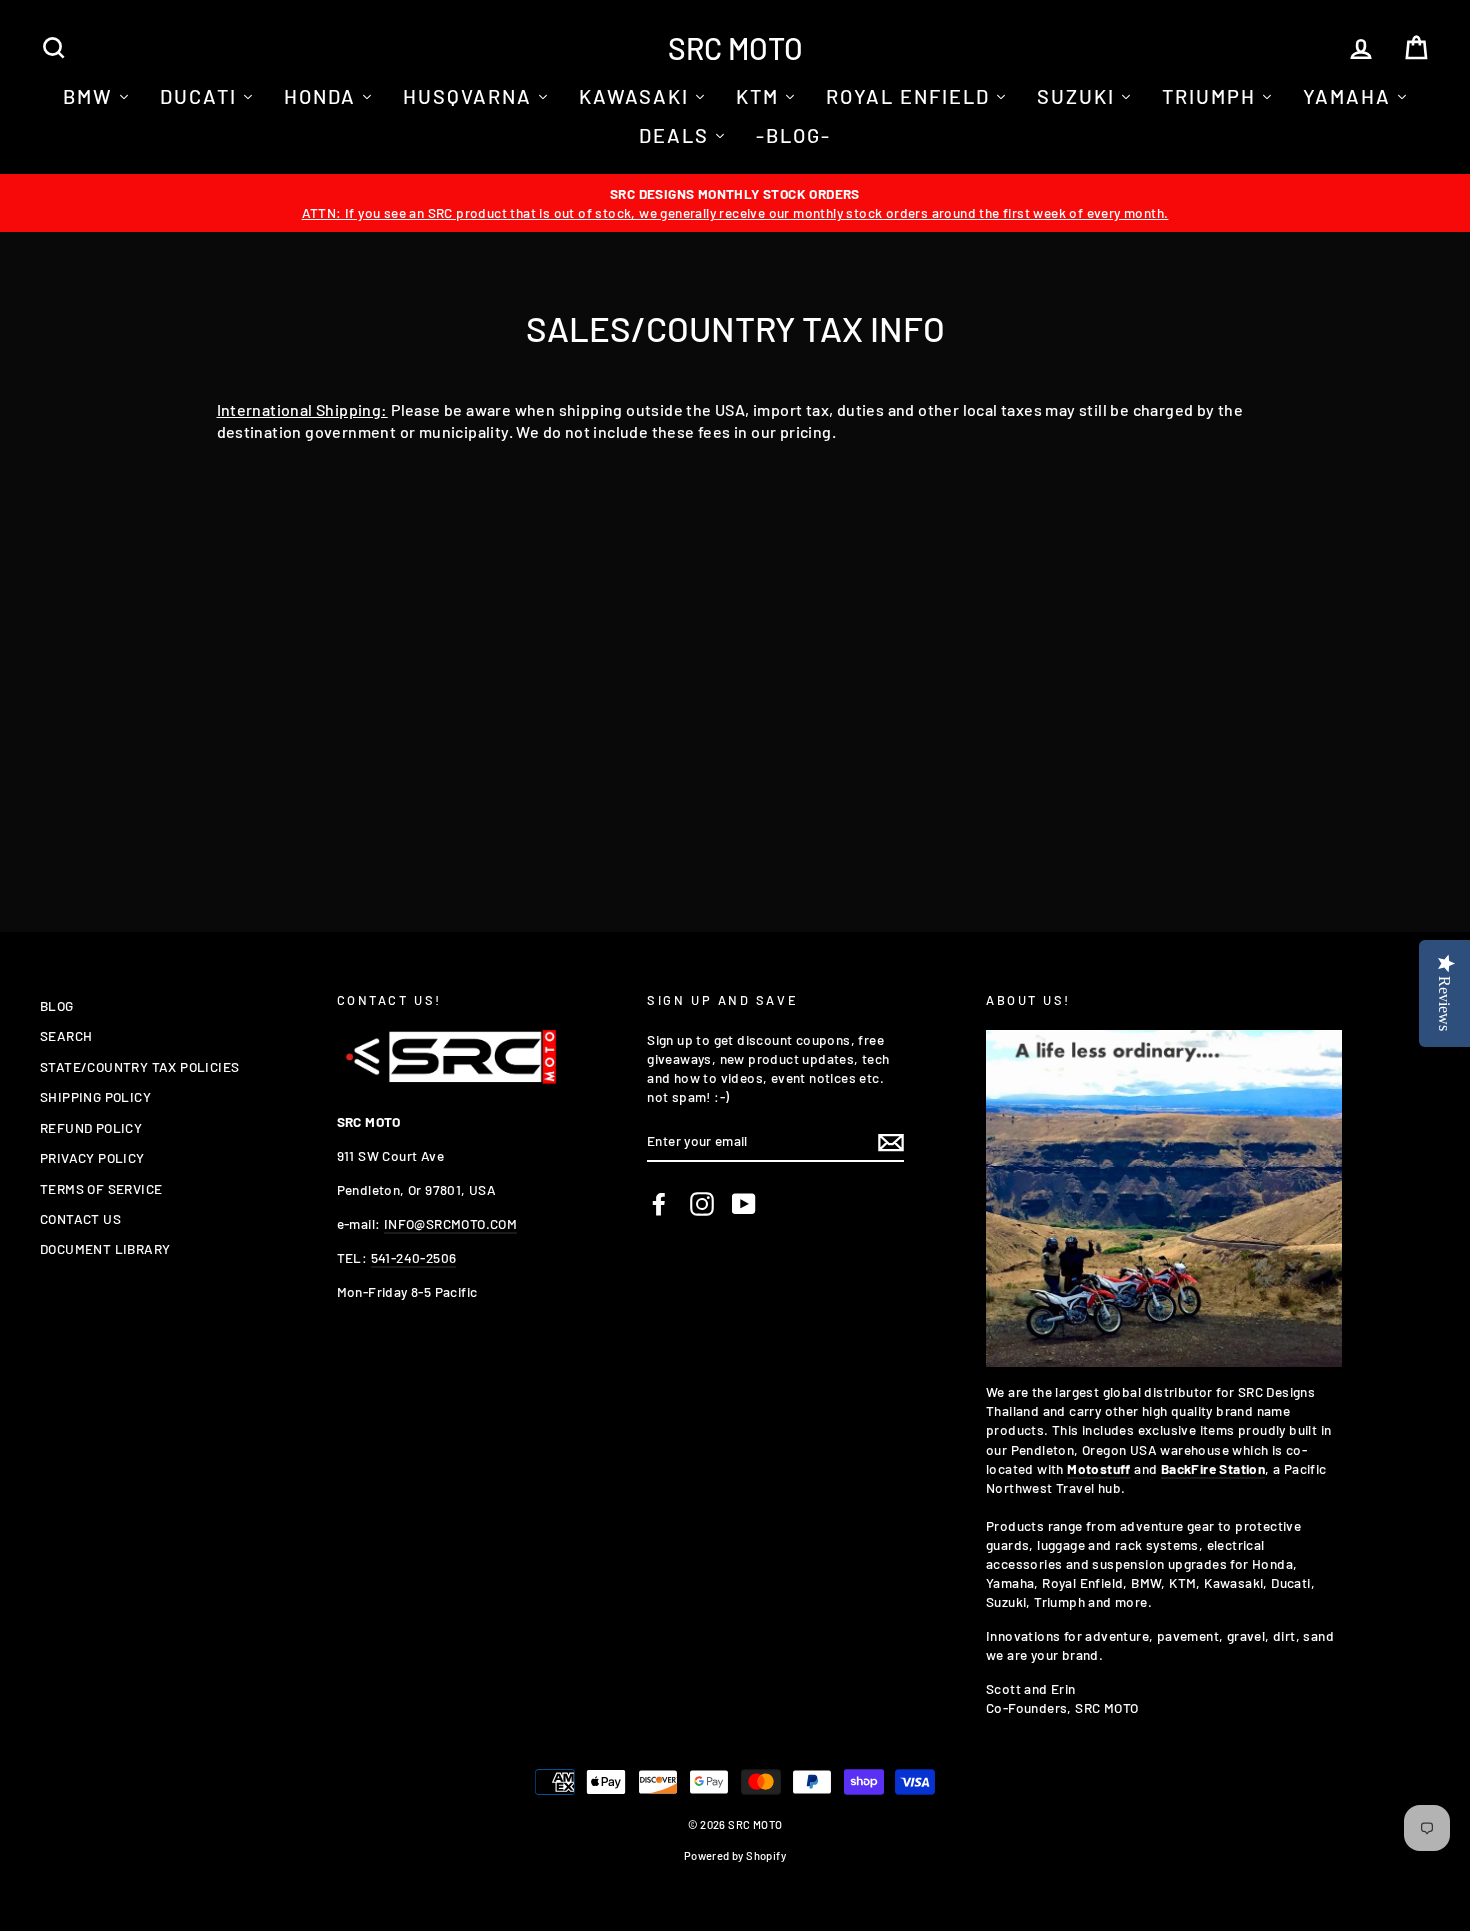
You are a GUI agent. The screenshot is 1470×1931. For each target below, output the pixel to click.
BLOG (57, 1005)
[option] (735, 203)
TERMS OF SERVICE (101, 1188)
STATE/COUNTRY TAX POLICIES (139, 1066)
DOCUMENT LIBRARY (105, 1248)
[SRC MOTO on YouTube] (744, 1204)
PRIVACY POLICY (92, 1157)
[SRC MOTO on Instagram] (702, 1204)
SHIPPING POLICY (95, 1096)
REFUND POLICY (91, 1127)
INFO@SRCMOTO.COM (450, 1223)
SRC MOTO (735, 48)
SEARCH (66, 1035)
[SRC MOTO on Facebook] (659, 1204)
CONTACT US (80, 1218)
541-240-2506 (414, 1257)
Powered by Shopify (735, 1855)
